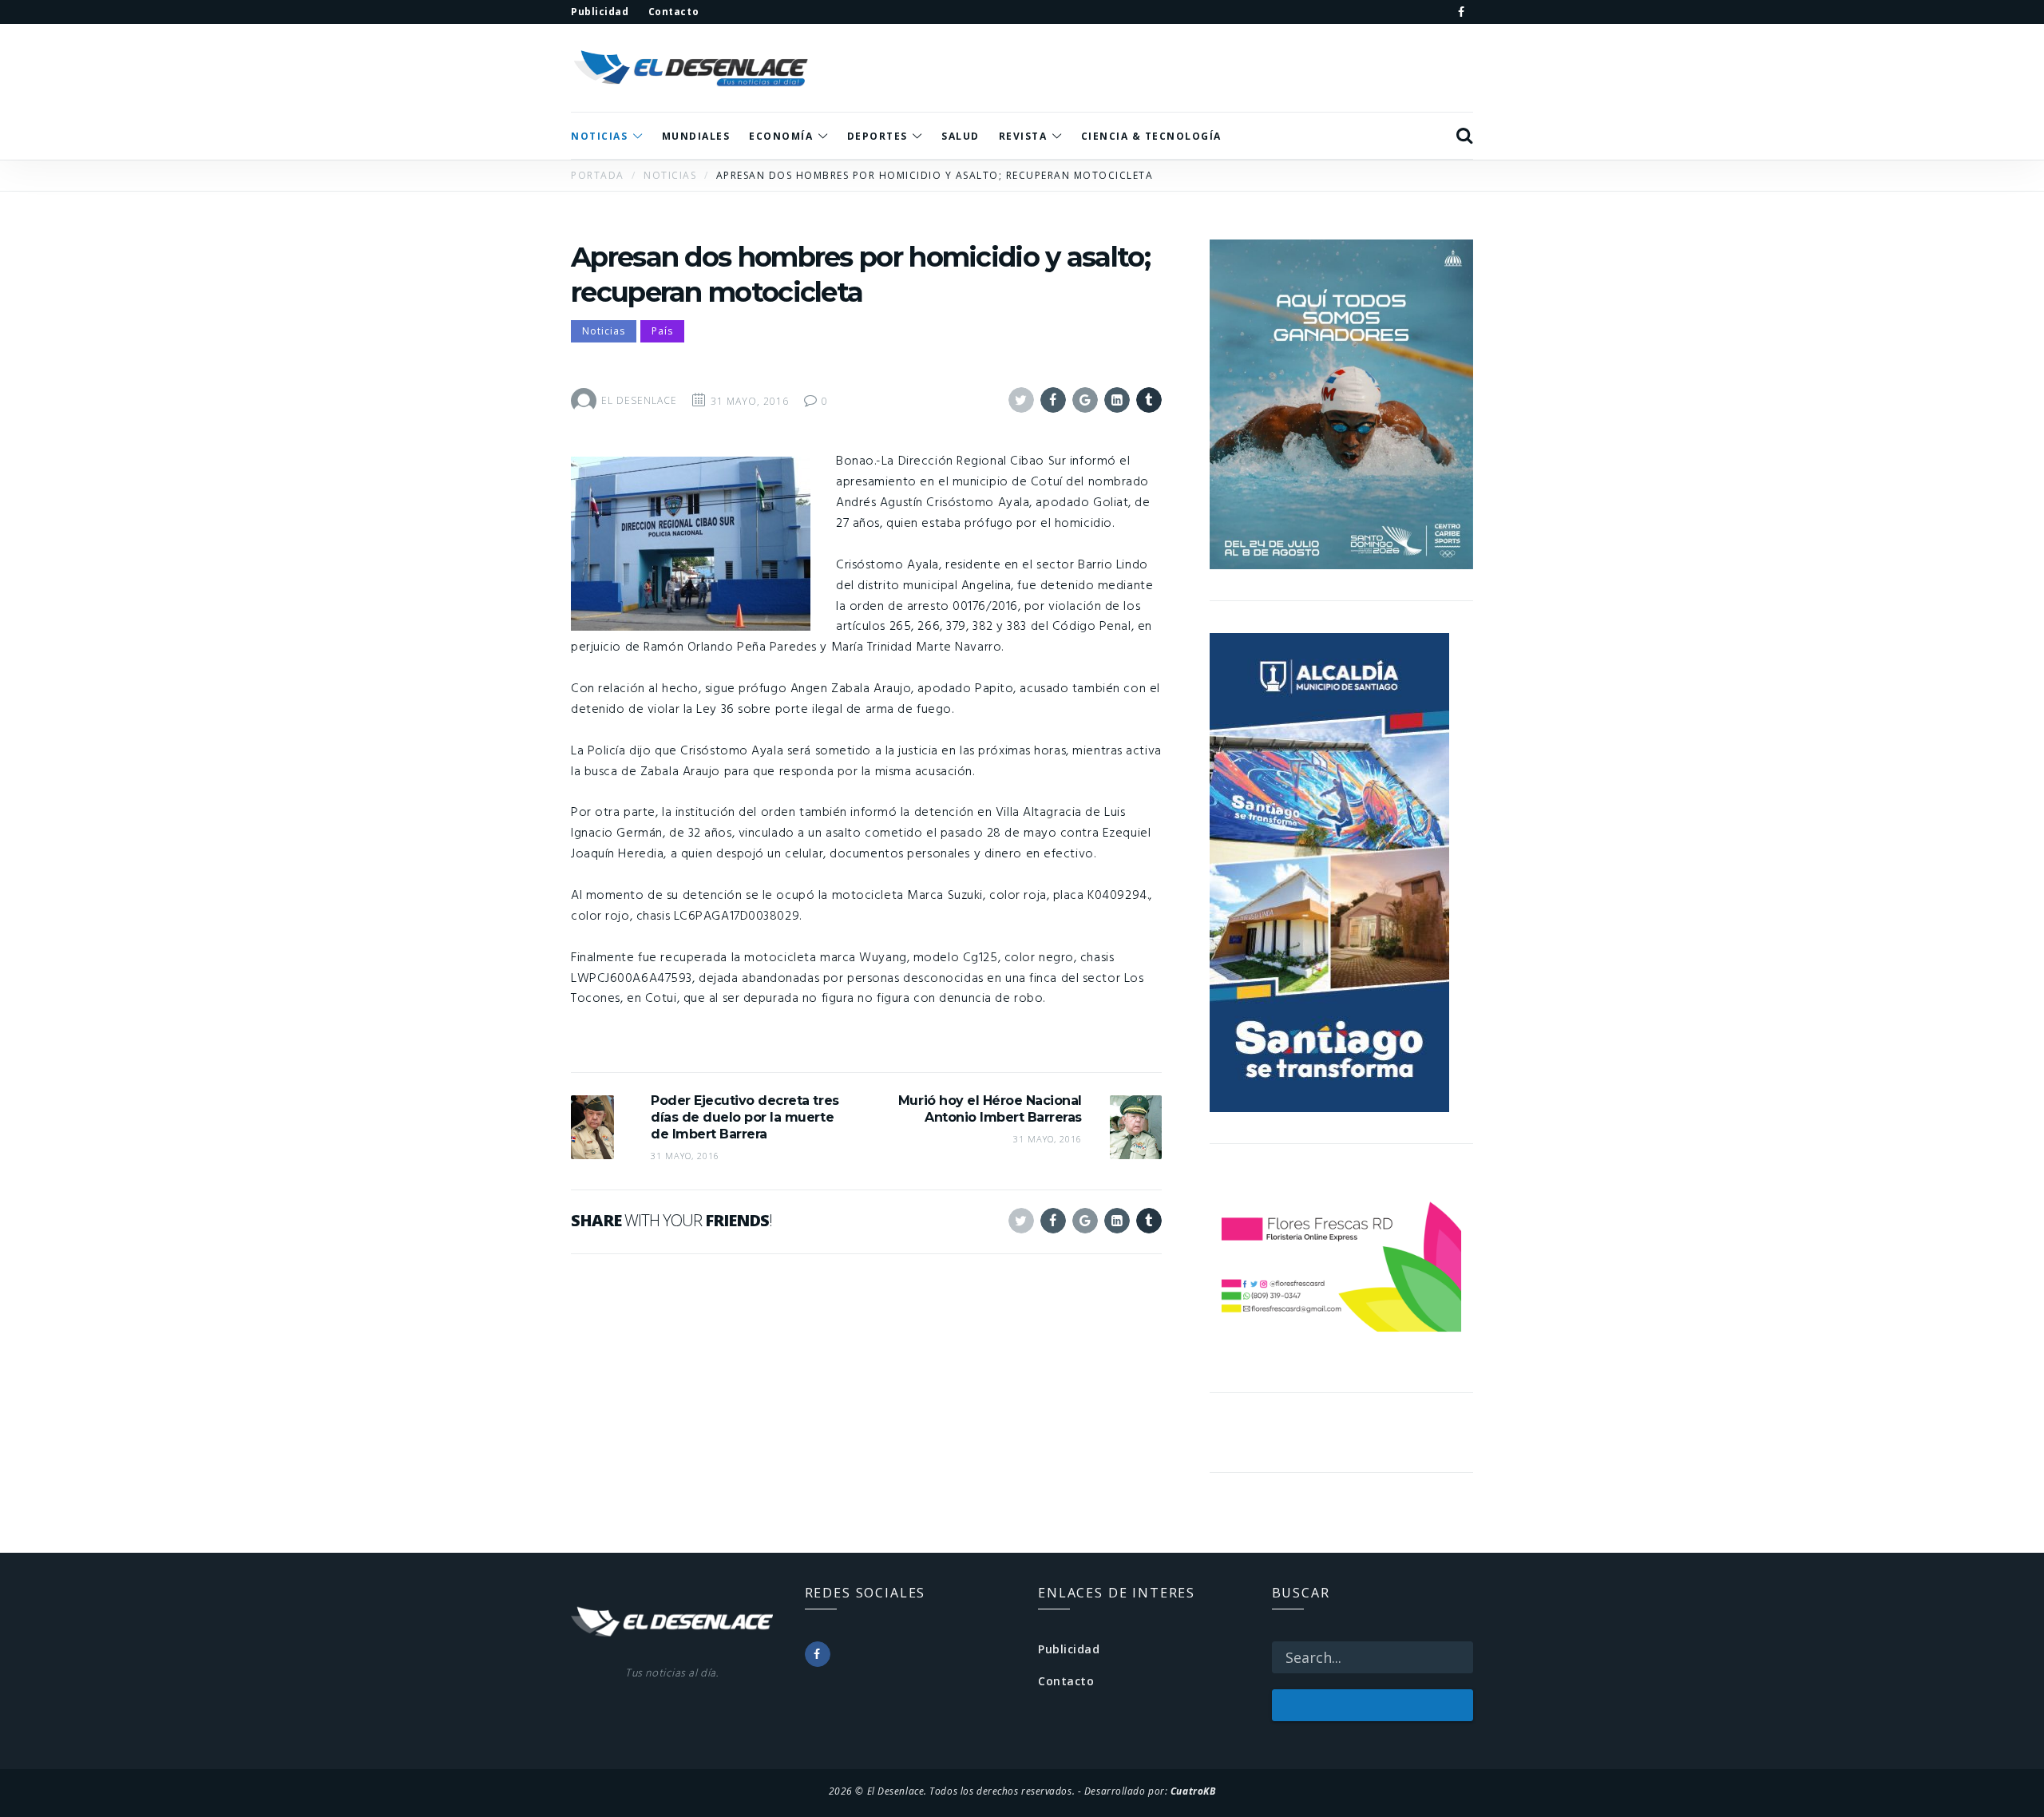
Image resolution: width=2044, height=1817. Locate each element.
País (662, 331)
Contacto (1066, 1681)
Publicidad (1069, 1649)
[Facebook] (1461, 12)
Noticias (604, 331)
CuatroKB (1193, 1791)
